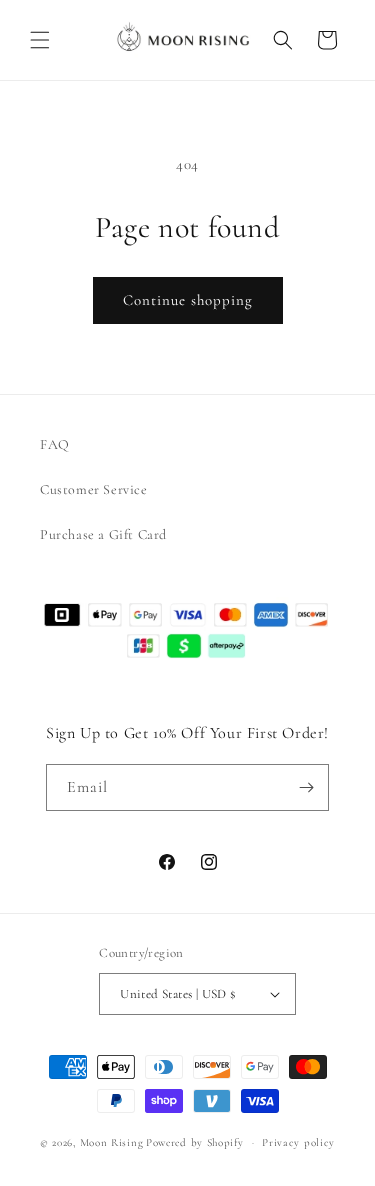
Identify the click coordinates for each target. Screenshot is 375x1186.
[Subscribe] (306, 787)
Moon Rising (112, 1142)
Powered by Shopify (195, 1142)
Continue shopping (188, 300)
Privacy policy (298, 1142)
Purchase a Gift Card (103, 534)
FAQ (55, 444)
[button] (40, 40)
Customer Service (94, 489)
